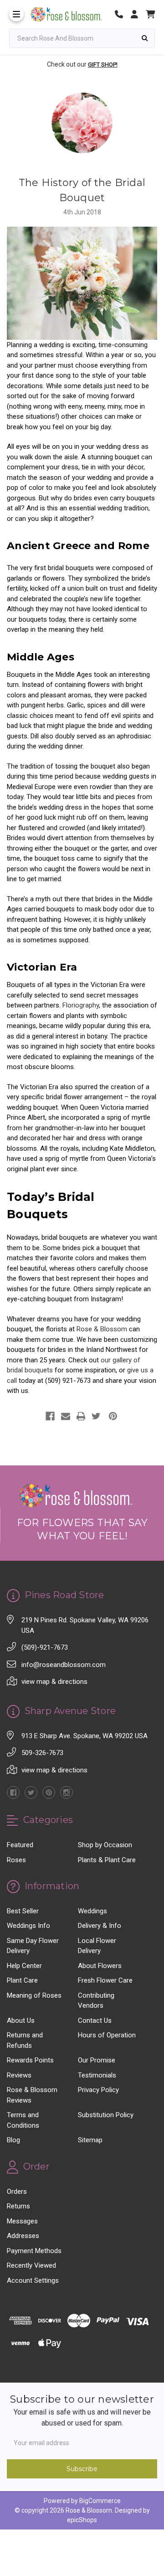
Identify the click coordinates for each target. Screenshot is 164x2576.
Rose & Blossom (102, 1329)
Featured (20, 1845)
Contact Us (95, 2020)
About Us (21, 2020)
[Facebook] (50, 1416)
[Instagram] (67, 1792)
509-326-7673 (42, 1753)
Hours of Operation (107, 2035)
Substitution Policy (106, 2115)
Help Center (24, 1966)
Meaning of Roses (34, 1995)
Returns (18, 2206)
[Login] (138, 14)
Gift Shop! (103, 65)
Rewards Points (30, 2060)
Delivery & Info (100, 1926)
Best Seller (23, 1911)
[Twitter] (96, 1416)
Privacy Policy (98, 2090)
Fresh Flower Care (105, 1980)
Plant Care (22, 1980)
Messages (22, 2221)
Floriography (81, 1005)
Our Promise (97, 2060)
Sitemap (90, 2140)
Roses (16, 1860)
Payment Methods (34, 2251)
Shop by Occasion (105, 1845)
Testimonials (97, 2075)
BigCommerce (100, 2501)
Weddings (92, 1911)
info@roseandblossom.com (64, 1665)
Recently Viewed (31, 2265)
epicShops (82, 2520)
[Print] (81, 1416)
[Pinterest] (113, 1416)
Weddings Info (28, 1926)
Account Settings (33, 2280)
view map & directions (54, 1682)
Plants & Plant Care (107, 1860)
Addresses (23, 2236)
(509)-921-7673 (45, 1647)
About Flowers (100, 1966)
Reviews (19, 2075)
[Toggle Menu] (16, 14)
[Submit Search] (145, 38)
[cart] (150, 14)
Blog (13, 2140)
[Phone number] (122, 14)
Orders (17, 2192)
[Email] (66, 1416)
